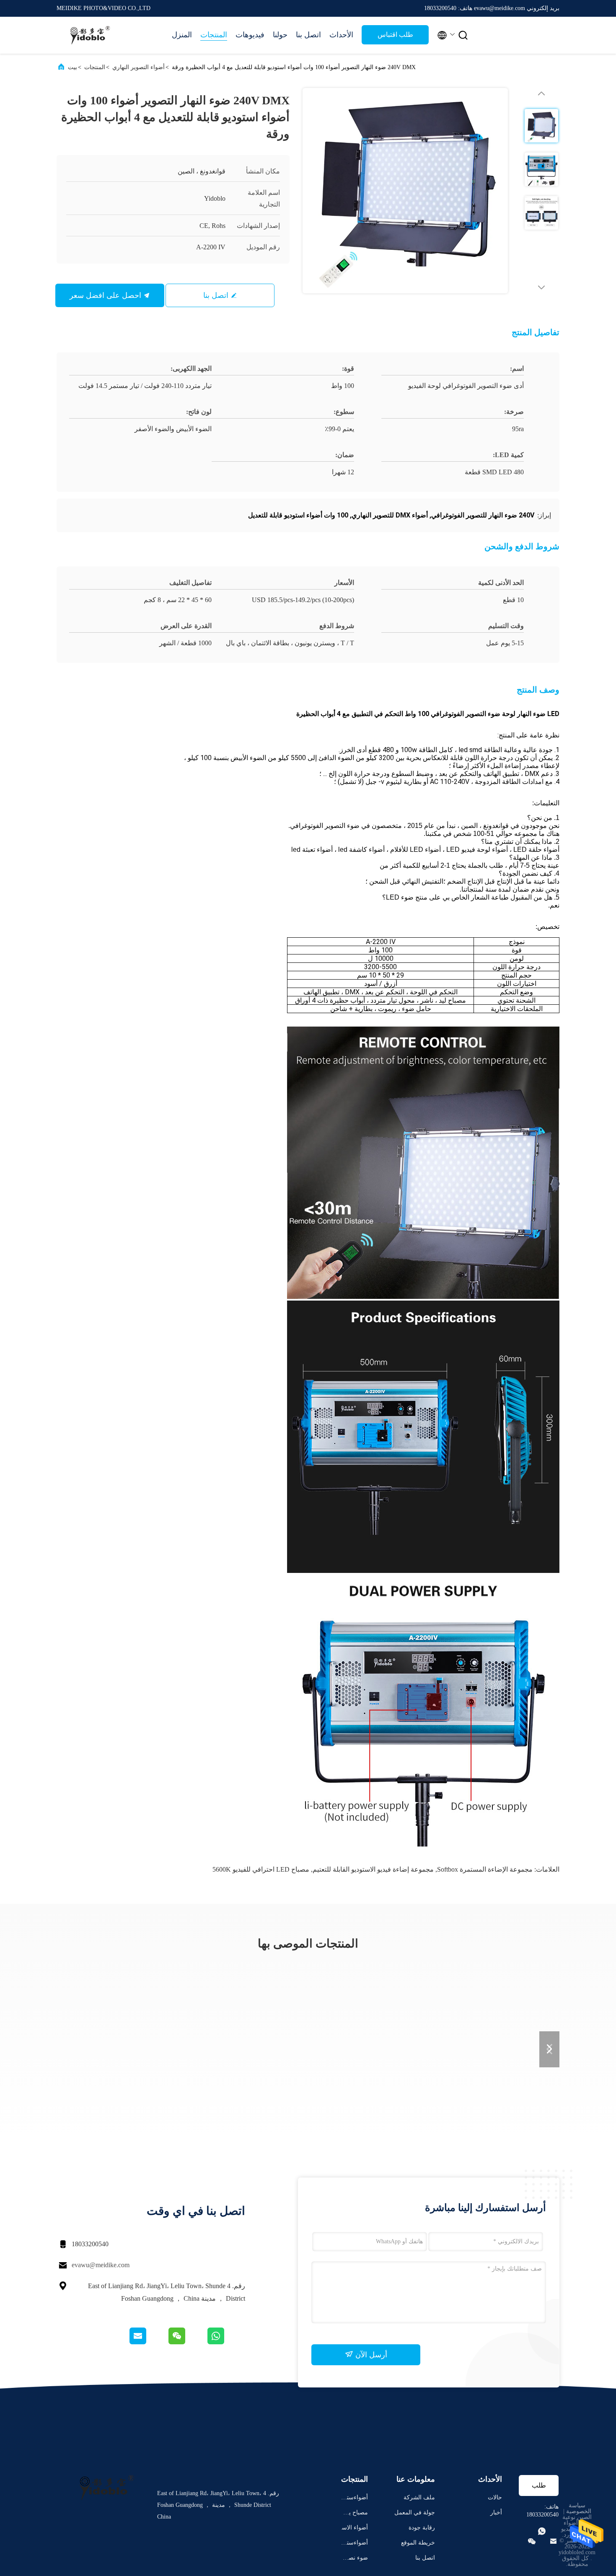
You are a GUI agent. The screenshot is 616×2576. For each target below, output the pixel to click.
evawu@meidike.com (101, 2265)
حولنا (280, 35)
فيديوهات (250, 35)
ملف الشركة (419, 2497)
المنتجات (214, 35)
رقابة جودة (422, 2528)
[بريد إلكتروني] (148, 2342)
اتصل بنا (308, 35)
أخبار (496, 2513)
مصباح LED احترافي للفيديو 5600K (261, 1869)
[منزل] (90, 35)
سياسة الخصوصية (579, 2508)
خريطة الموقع (418, 2543)
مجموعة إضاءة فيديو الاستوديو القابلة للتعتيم (373, 1869)
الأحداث (341, 35)
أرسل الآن (370, 2355)
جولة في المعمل (415, 2513)
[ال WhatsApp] (226, 2342)
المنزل (182, 35)
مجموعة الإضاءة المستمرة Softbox (485, 1869)
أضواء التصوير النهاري (138, 67)
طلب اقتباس (395, 35)
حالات (495, 2497)
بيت (72, 67)
